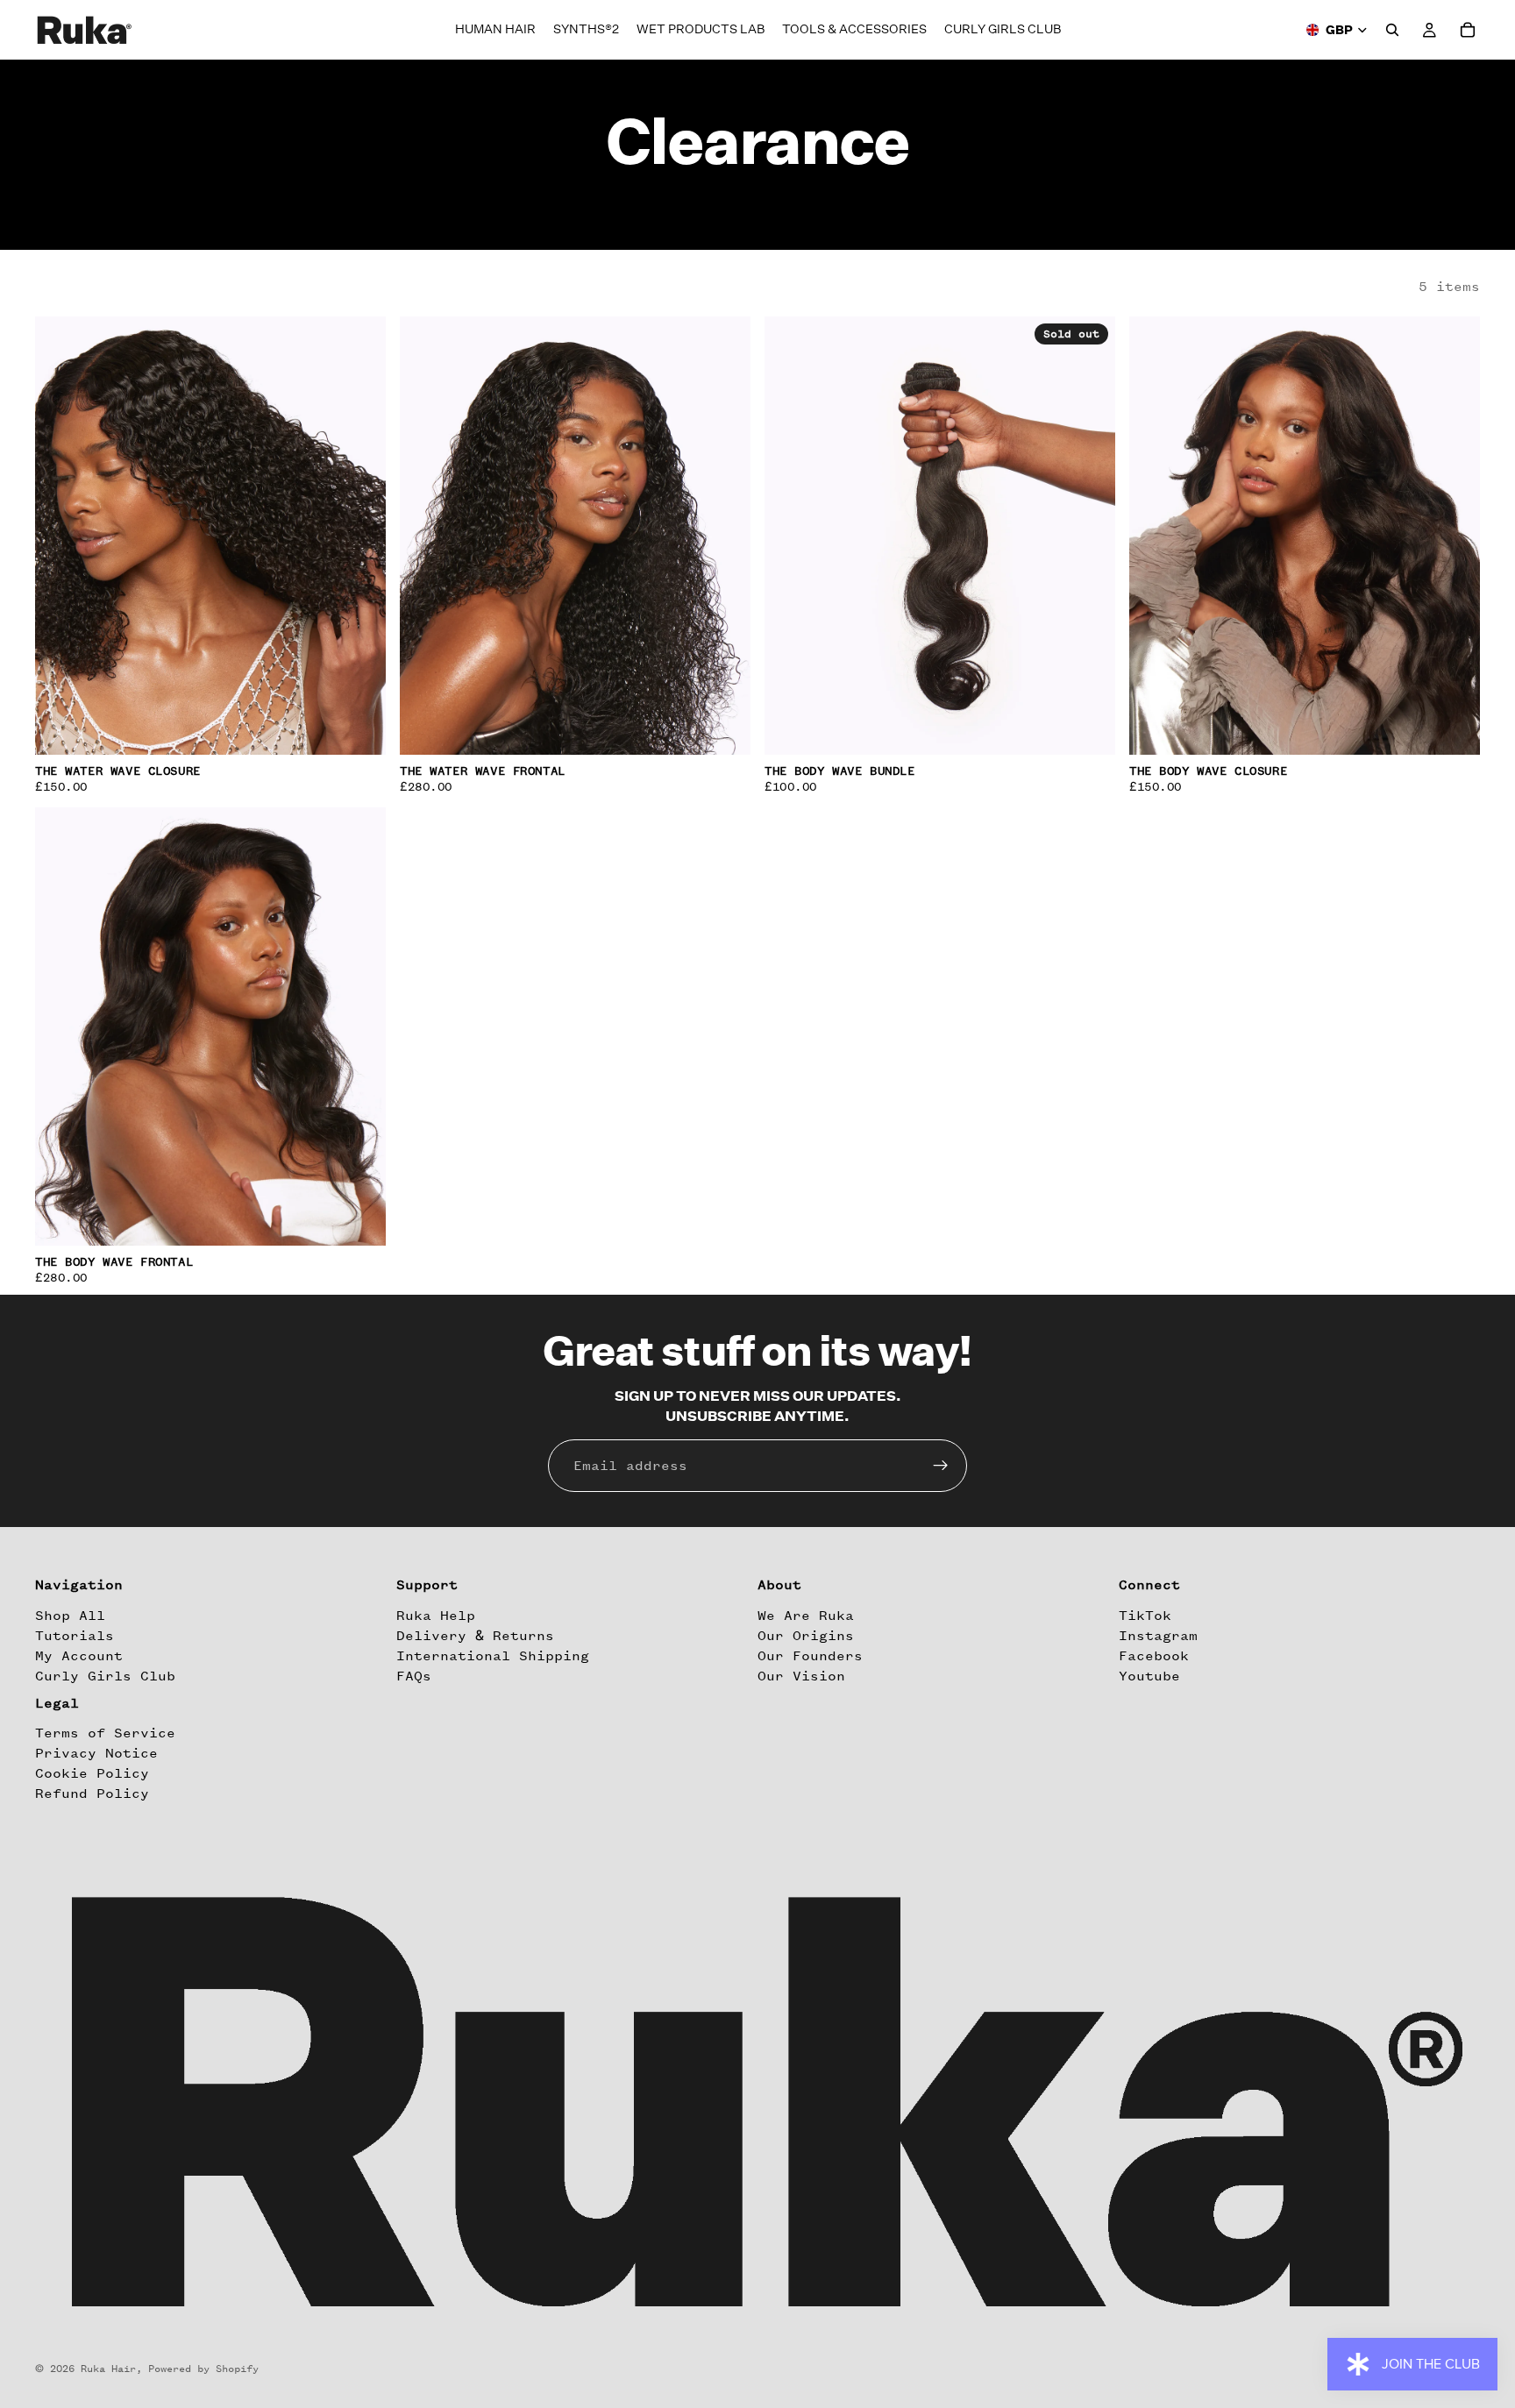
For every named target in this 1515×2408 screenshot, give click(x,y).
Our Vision (801, 1676)
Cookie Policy (92, 1773)
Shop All (70, 1616)
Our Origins (806, 1636)
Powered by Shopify (203, 2369)
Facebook (1154, 1656)
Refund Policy (92, 1794)
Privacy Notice (96, 1753)
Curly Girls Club (105, 1676)
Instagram (1158, 1636)
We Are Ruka (806, 1616)
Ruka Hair (108, 2369)
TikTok (1145, 1616)
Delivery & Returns (475, 1636)
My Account (79, 1656)
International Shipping (493, 1656)
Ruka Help (436, 1616)
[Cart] (1468, 30)
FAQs (414, 1676)
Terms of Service (105, 1733)
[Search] (1392, 30)
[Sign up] (941, 1466)
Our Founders (810, 1656)
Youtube (1149, 1676)
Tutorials (75, 1636)
